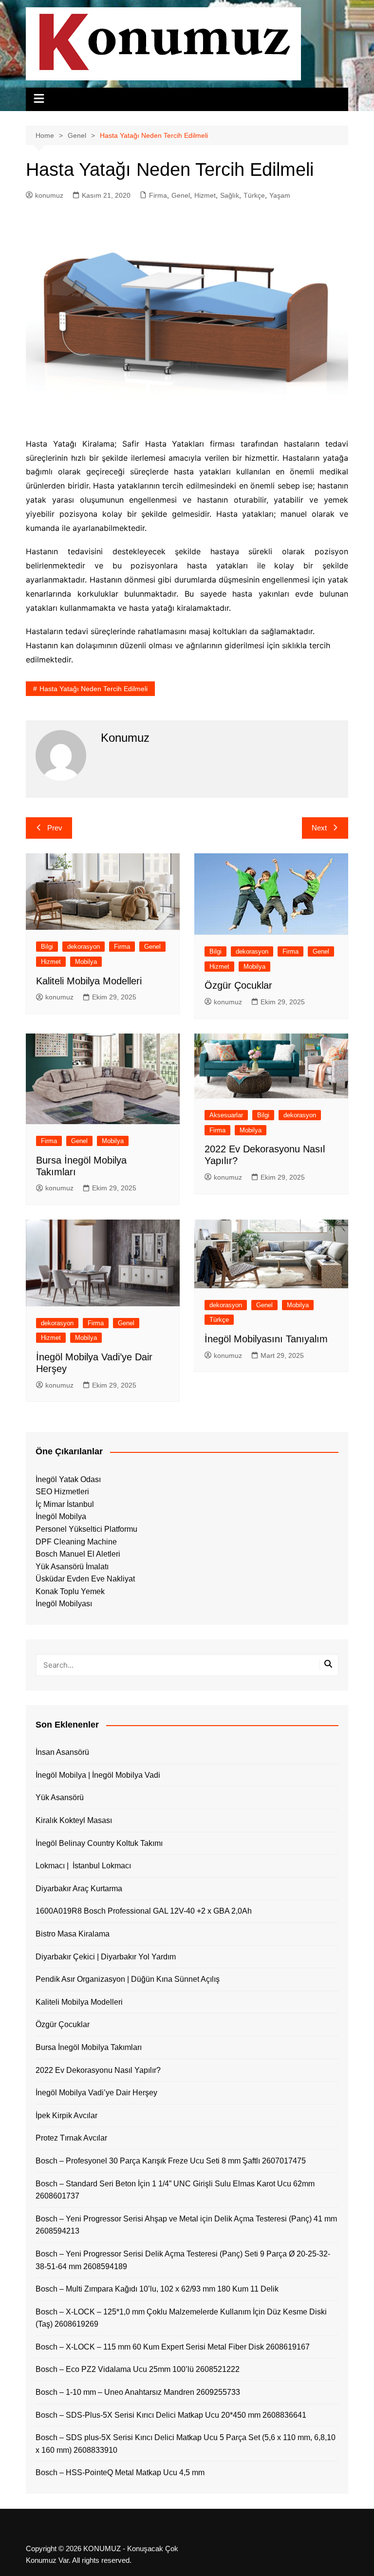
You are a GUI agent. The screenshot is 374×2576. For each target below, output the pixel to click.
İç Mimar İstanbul (65, 1504)
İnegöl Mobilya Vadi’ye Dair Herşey (96, 2093)
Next (319, 828)
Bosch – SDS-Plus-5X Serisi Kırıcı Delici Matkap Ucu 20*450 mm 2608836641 (171, 2415)
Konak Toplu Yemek (70, 1591)
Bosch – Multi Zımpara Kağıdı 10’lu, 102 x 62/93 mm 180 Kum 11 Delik (157, 2289)
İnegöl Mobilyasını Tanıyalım (266, 1339)
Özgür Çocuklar (238, 985)
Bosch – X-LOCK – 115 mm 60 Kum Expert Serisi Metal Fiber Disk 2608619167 (173, 2347)
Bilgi (47, 947)
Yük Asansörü (60, 1797)
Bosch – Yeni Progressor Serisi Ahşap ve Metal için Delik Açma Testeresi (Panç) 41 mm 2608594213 (186, 2225)
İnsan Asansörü (62, 1752)
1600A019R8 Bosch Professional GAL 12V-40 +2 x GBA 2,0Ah (144, 1911)
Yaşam (280, 195)
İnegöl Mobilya (61, 1516)
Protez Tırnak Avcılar (71, 2138)
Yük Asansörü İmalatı (72, 1567)
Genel (181, 195)
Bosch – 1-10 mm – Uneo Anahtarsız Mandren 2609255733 (138, 2392)
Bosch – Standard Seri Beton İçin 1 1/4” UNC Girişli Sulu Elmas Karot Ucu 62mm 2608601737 (175, 2190)
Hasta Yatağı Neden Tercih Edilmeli (93, 689)
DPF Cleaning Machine (76, 1542)
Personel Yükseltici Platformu (86, 1529)
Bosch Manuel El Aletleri (78, 1554)
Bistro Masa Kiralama (73, 1934)
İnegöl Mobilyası (64, 1604)
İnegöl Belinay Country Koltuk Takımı (99, 1843)
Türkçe (254, 195)
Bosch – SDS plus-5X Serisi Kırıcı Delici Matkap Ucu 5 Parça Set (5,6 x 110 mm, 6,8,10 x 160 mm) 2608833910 (186, 2444)
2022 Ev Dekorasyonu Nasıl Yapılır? (98, 2070)
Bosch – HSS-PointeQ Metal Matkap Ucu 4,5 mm (120, 2473)
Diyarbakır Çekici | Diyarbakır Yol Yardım (106, 1957)
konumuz (49, 195)
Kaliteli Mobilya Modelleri (89, 981)
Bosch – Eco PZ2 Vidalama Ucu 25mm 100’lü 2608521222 (138, 2369)
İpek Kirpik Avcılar (66, 2115)
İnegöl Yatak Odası (68, 1479)
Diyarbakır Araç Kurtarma (79, 1889)
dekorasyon (84, 947)
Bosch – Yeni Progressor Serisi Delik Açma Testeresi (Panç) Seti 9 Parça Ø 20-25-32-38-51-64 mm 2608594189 (183, 2260)
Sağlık (230, 195)
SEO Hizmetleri (62, 1492)
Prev (55, 828)
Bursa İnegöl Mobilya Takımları (89, 2047)
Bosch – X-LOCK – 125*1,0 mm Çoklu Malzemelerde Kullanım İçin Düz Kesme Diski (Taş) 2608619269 (181, 2318)
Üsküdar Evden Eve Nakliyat (85, 1579)
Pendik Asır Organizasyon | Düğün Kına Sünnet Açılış (128, 1979)
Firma (158, 195)
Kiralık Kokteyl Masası (74, 1820)
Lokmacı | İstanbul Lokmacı (83, 1866)
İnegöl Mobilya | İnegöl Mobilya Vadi (98, 1775)
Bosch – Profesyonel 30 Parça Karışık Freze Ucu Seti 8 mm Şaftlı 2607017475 (171, 2161)
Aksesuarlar (226, 1115)
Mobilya (86, 962)
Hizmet (205, 195)
